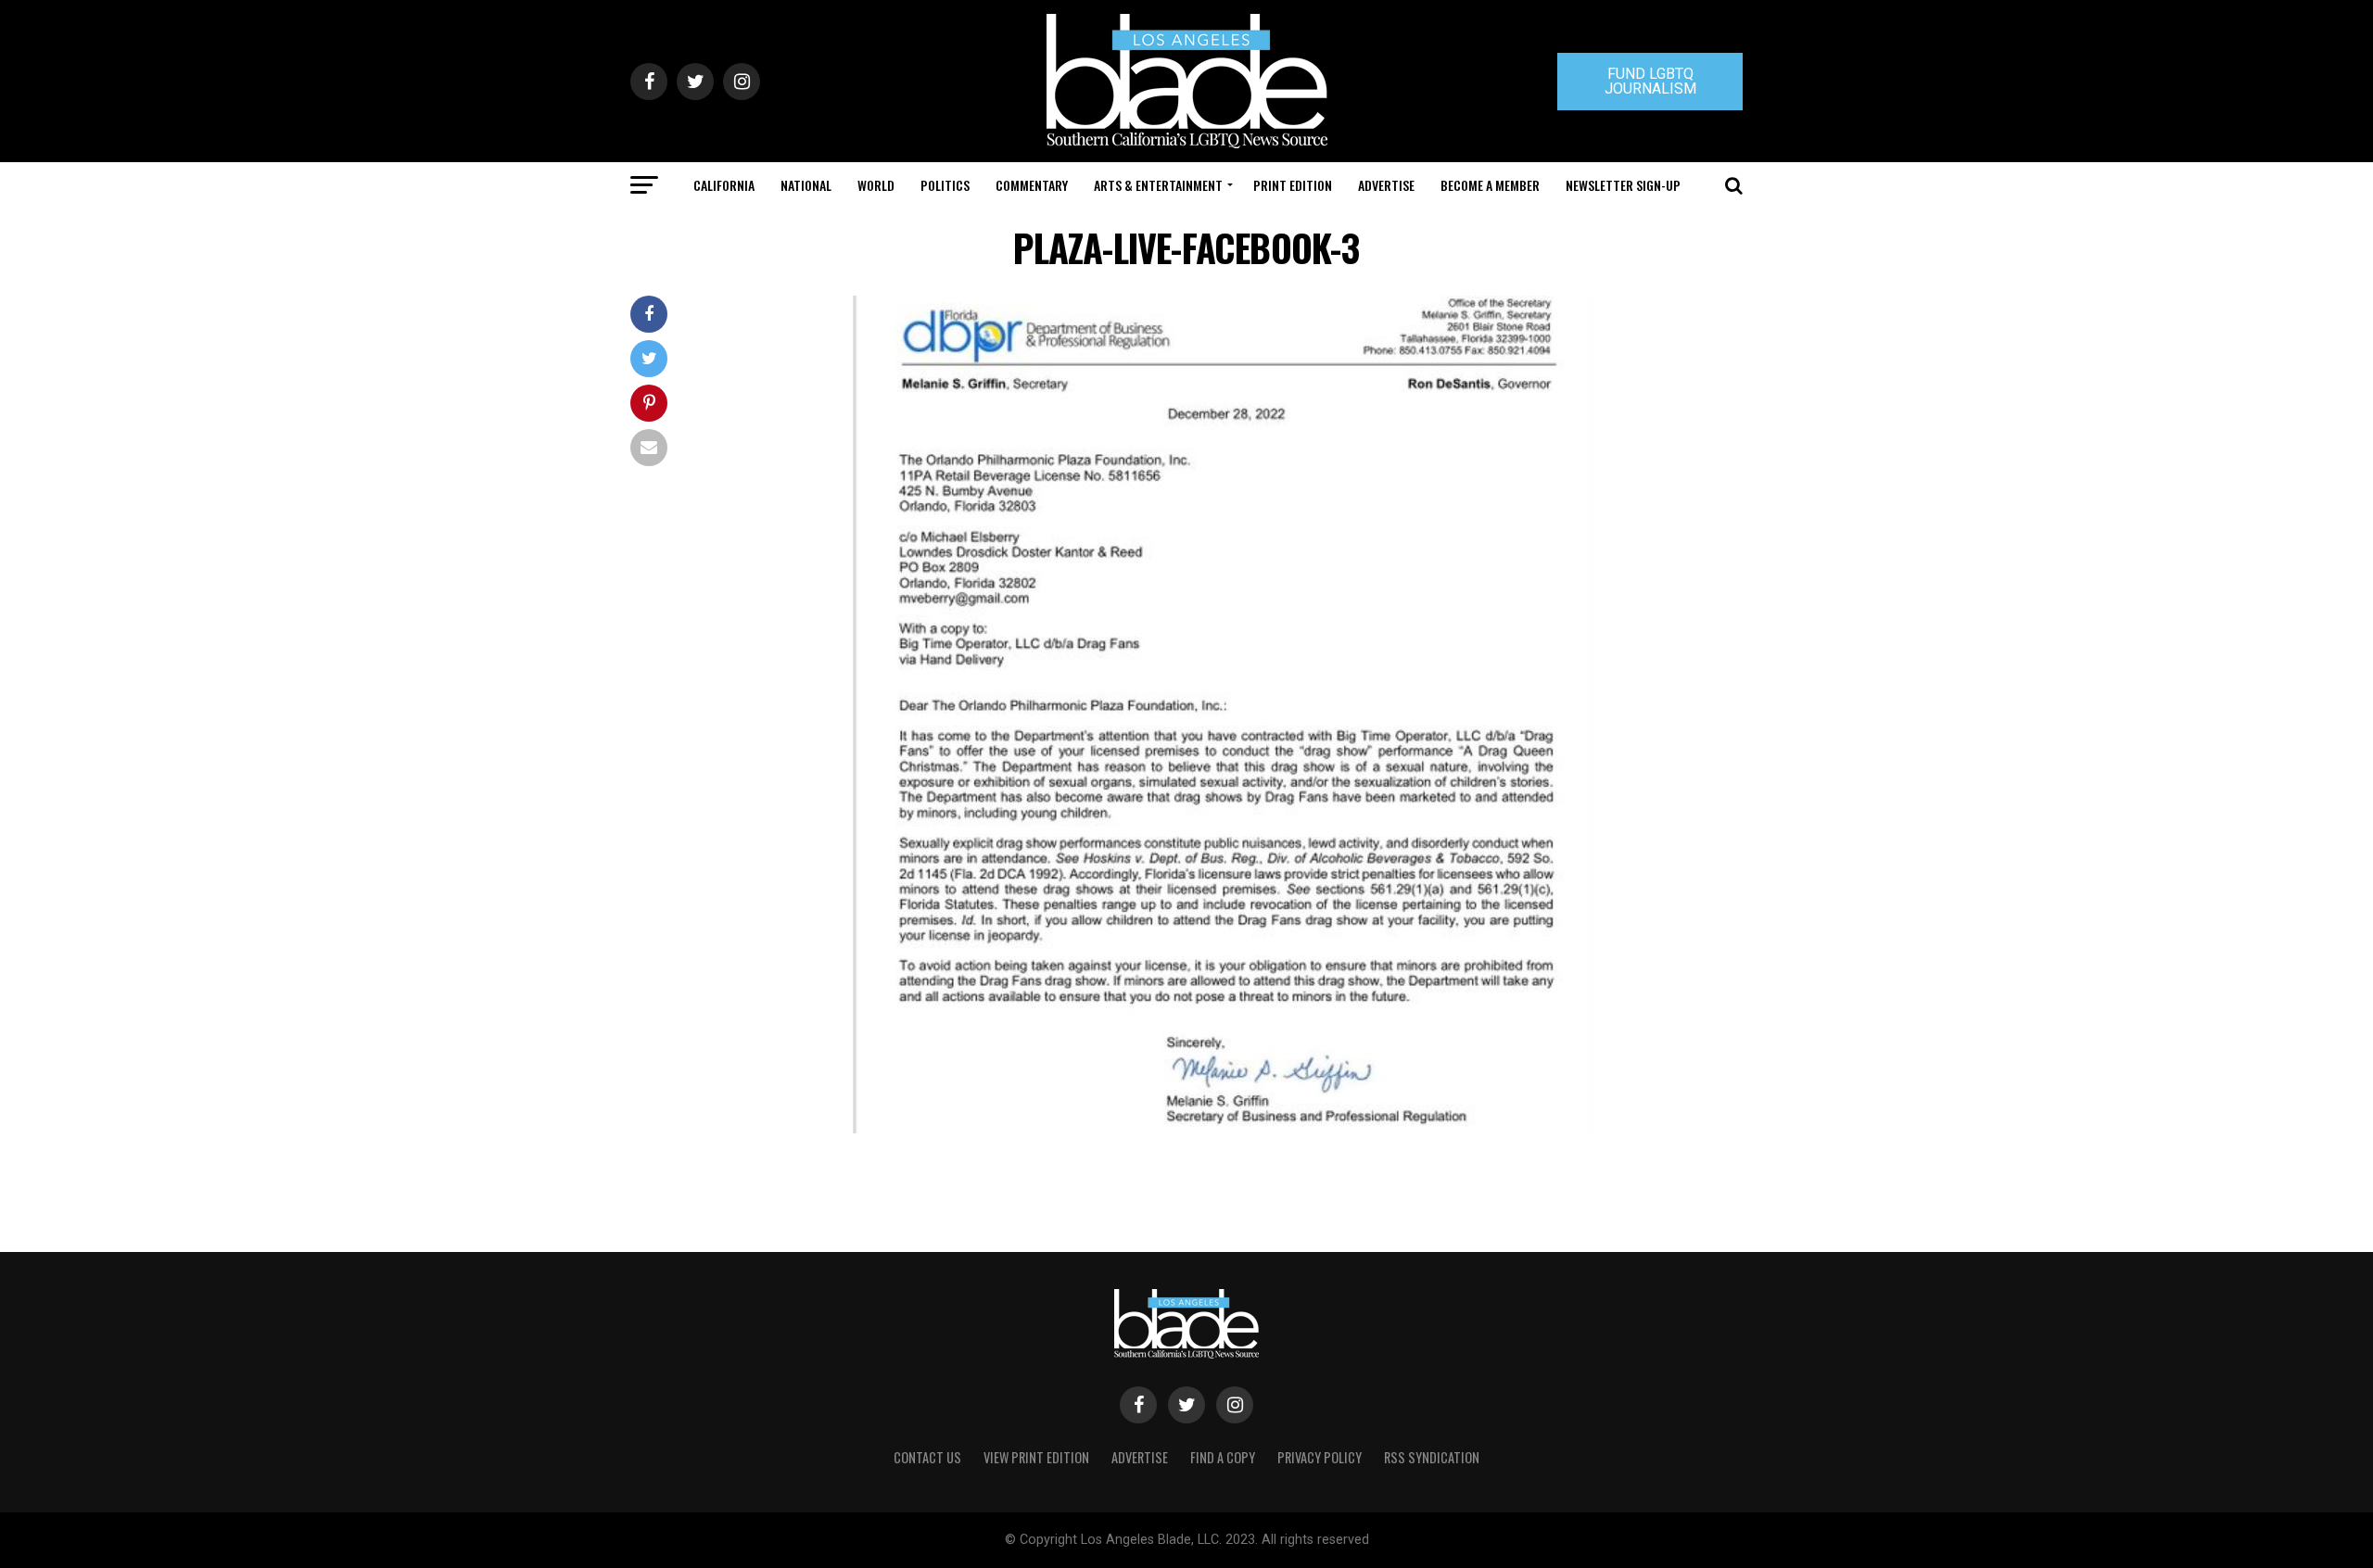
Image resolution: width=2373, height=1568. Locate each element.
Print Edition (1293, 185)
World (876, 185)
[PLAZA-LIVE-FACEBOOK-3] (1224, 1128)
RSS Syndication (1432, 1457)
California (724, 185)
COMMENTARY (1032, 185)
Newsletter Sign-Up (1623, 185)
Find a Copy (1223, 1457)
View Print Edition (1036, 1457)
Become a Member (1490, 185)
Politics (945, 185)
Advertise (1386, 185)
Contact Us (927, 1457)
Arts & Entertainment (1158, 185)
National (806, 185)
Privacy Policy (1320, 1457)
